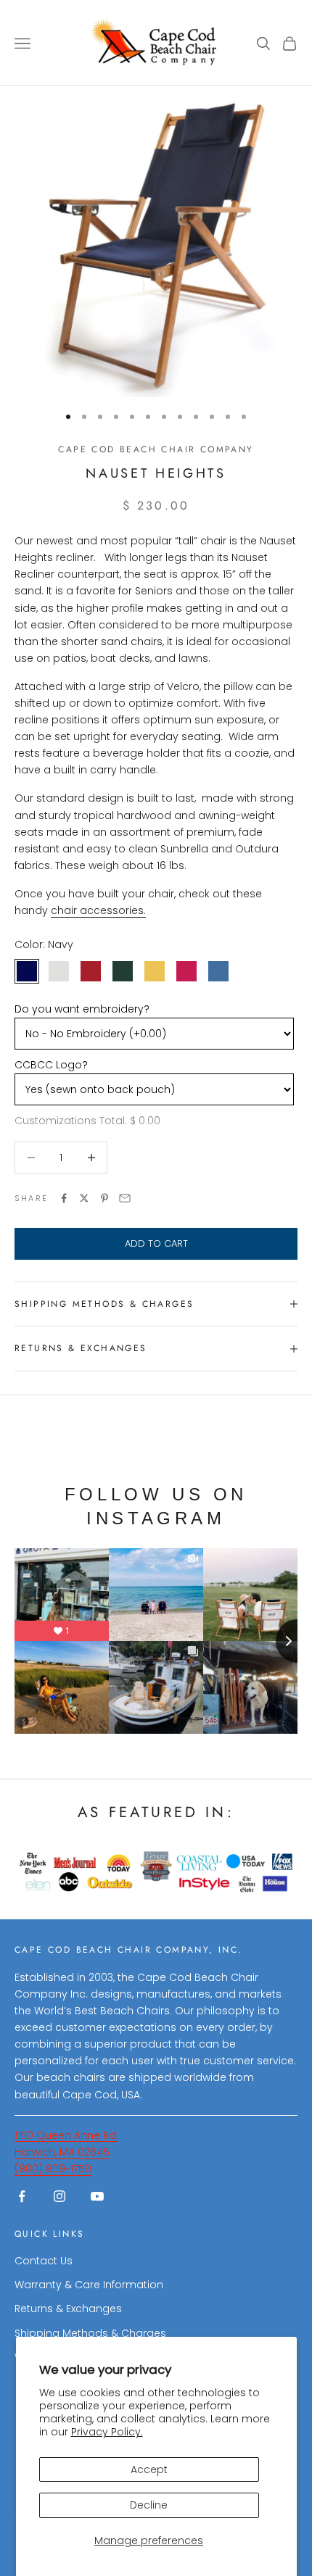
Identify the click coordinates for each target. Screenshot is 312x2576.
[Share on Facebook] (64, 1198)
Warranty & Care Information (89, 2285)
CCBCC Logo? (51, 1065)
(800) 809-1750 (53, 2169)
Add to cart (156, 1243)
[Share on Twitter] (84, 1198)
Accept (149, 2469)
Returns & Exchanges (68, 2309)
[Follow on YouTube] (97, 2196)
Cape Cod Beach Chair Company (156, 449)
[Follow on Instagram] (59, 2196)
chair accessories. (98, 910)
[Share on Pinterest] (104, 1198)
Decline (149, 2505)
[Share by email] (125, 1198)
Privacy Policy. (107, 2432)
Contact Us (44, 2261)
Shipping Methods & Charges (90, 2333)
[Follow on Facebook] (22, 2196)
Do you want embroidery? (82, 1009)
